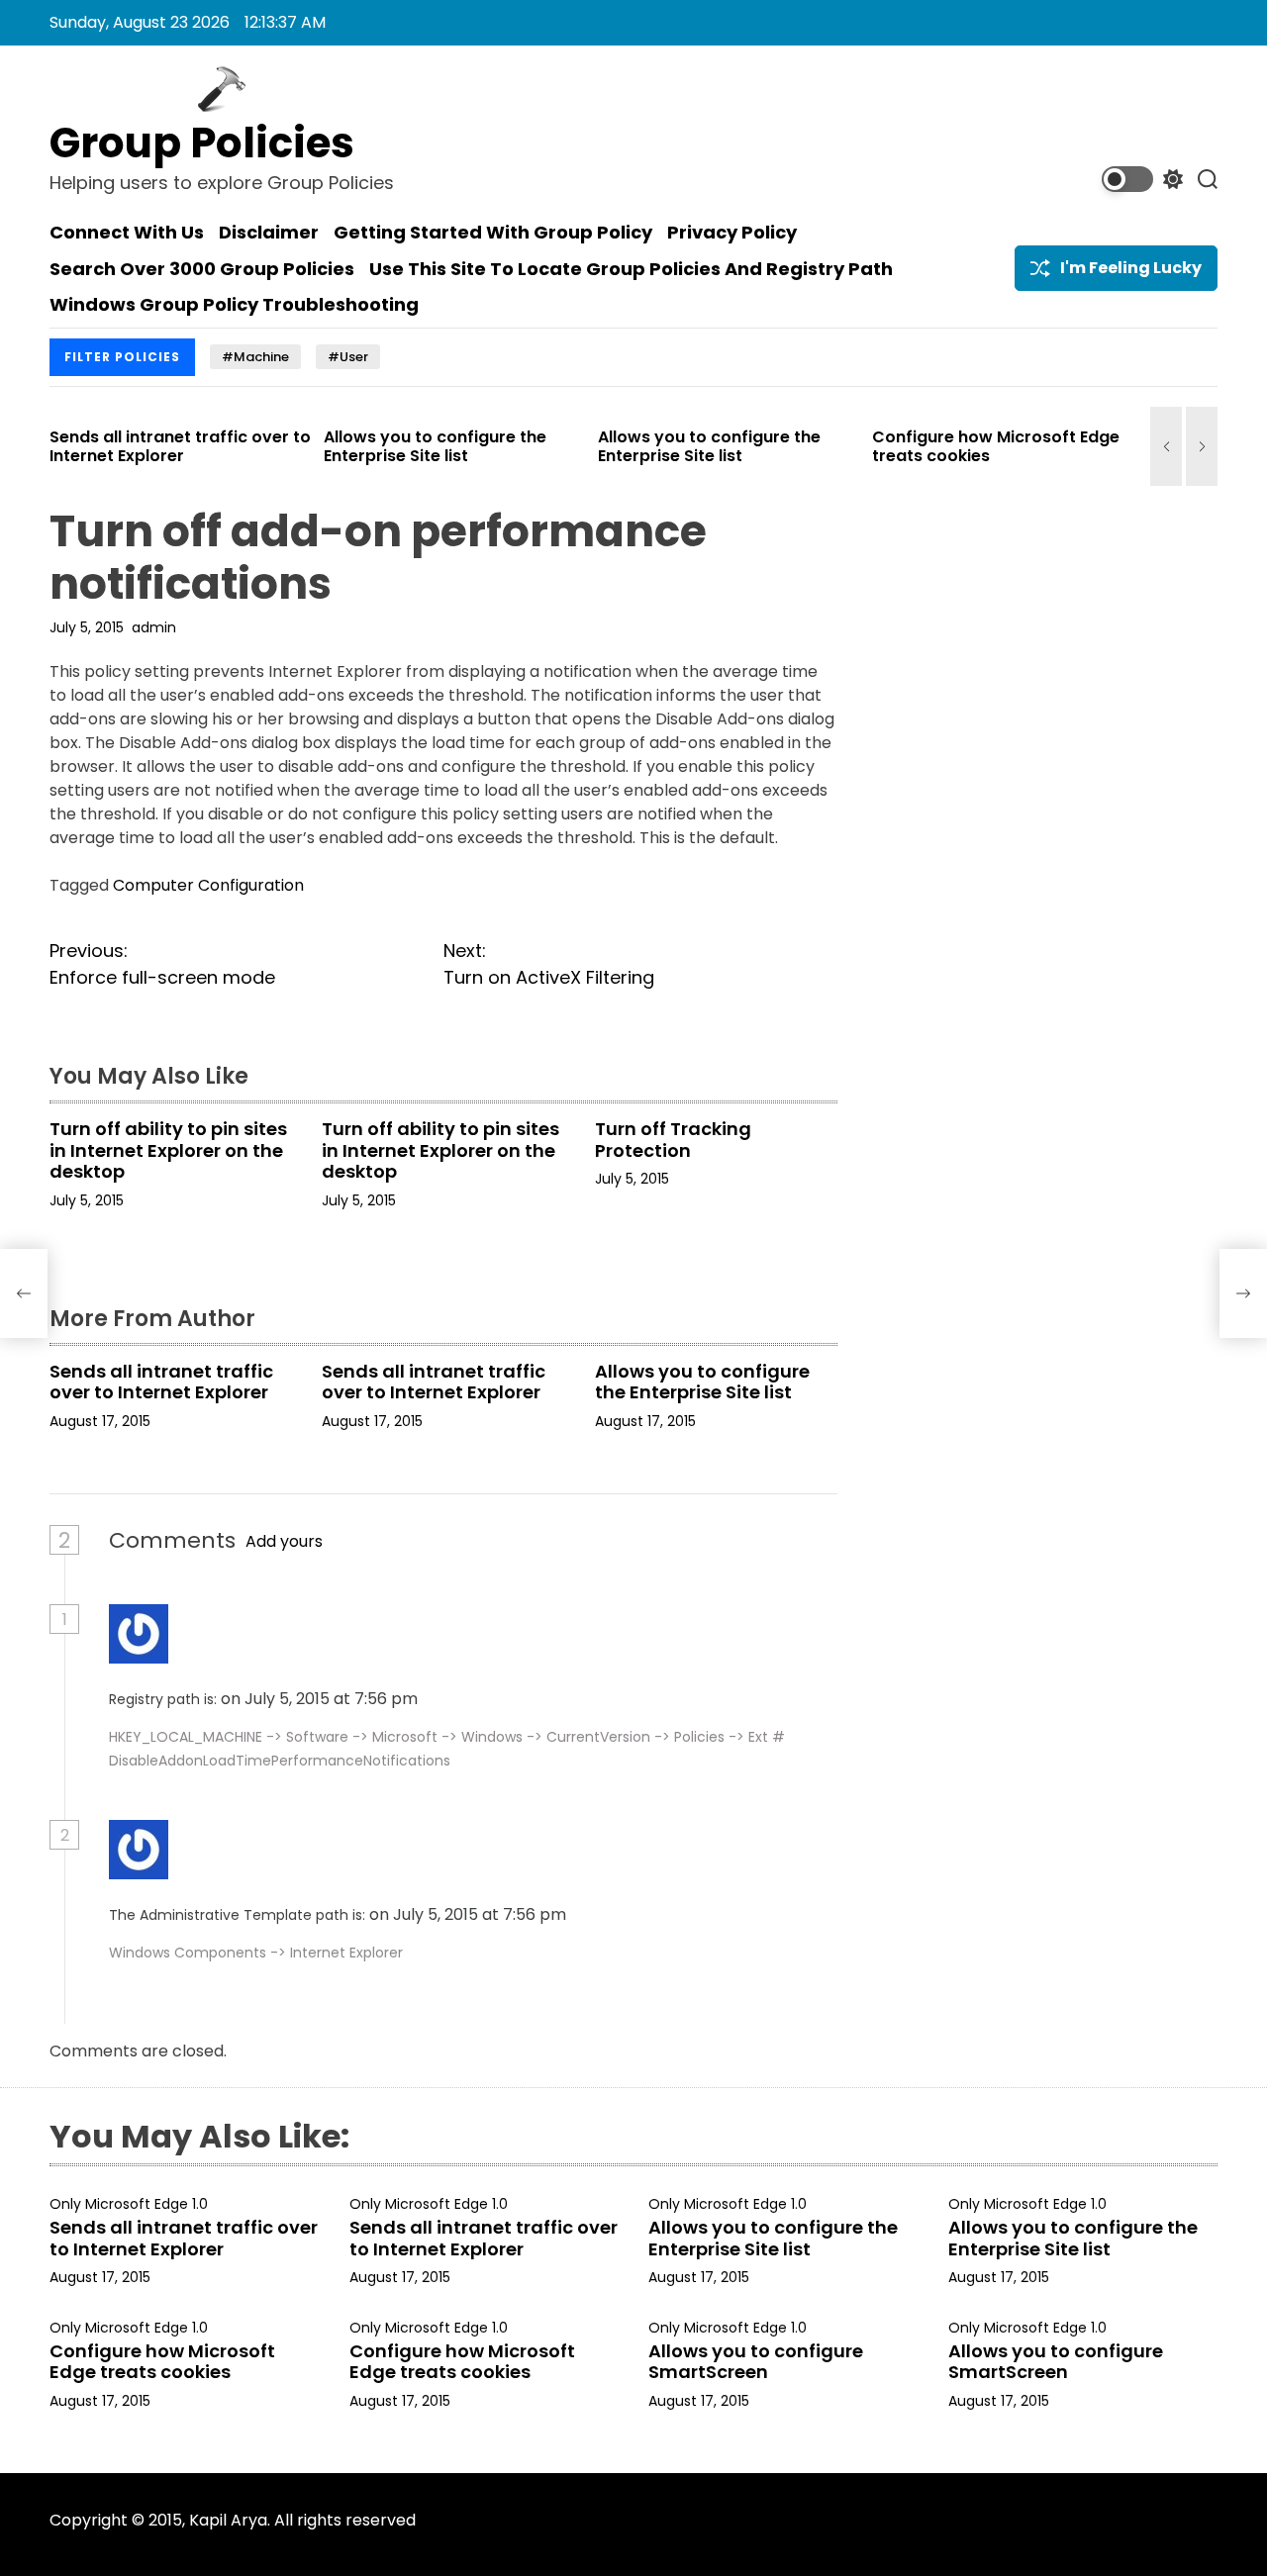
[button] (1166, 446)
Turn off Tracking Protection (673, 1140)
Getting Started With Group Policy (493, 233)
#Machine (255, 357)
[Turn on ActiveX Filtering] (1243, 1293)
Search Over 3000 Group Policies (202, 269)
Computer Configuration (208, 885)
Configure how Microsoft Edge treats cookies (970, 446)
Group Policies (202, 143)
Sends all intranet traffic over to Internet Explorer (154, 446)
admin (154, 627)
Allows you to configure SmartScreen (756, 2362)
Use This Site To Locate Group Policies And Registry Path (631, 269)
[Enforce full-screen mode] (24, 1293)
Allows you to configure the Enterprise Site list (409, 446)
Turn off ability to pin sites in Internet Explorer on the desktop (168, 1150)
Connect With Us (127, 233)
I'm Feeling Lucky (1131, 268)
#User (348, 357)
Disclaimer (269, 233)
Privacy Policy (732, 233)
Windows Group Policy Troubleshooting (234, 305)
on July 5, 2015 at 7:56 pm (321, 1699)
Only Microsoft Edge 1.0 (129, 2204)
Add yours (284, 1541)
